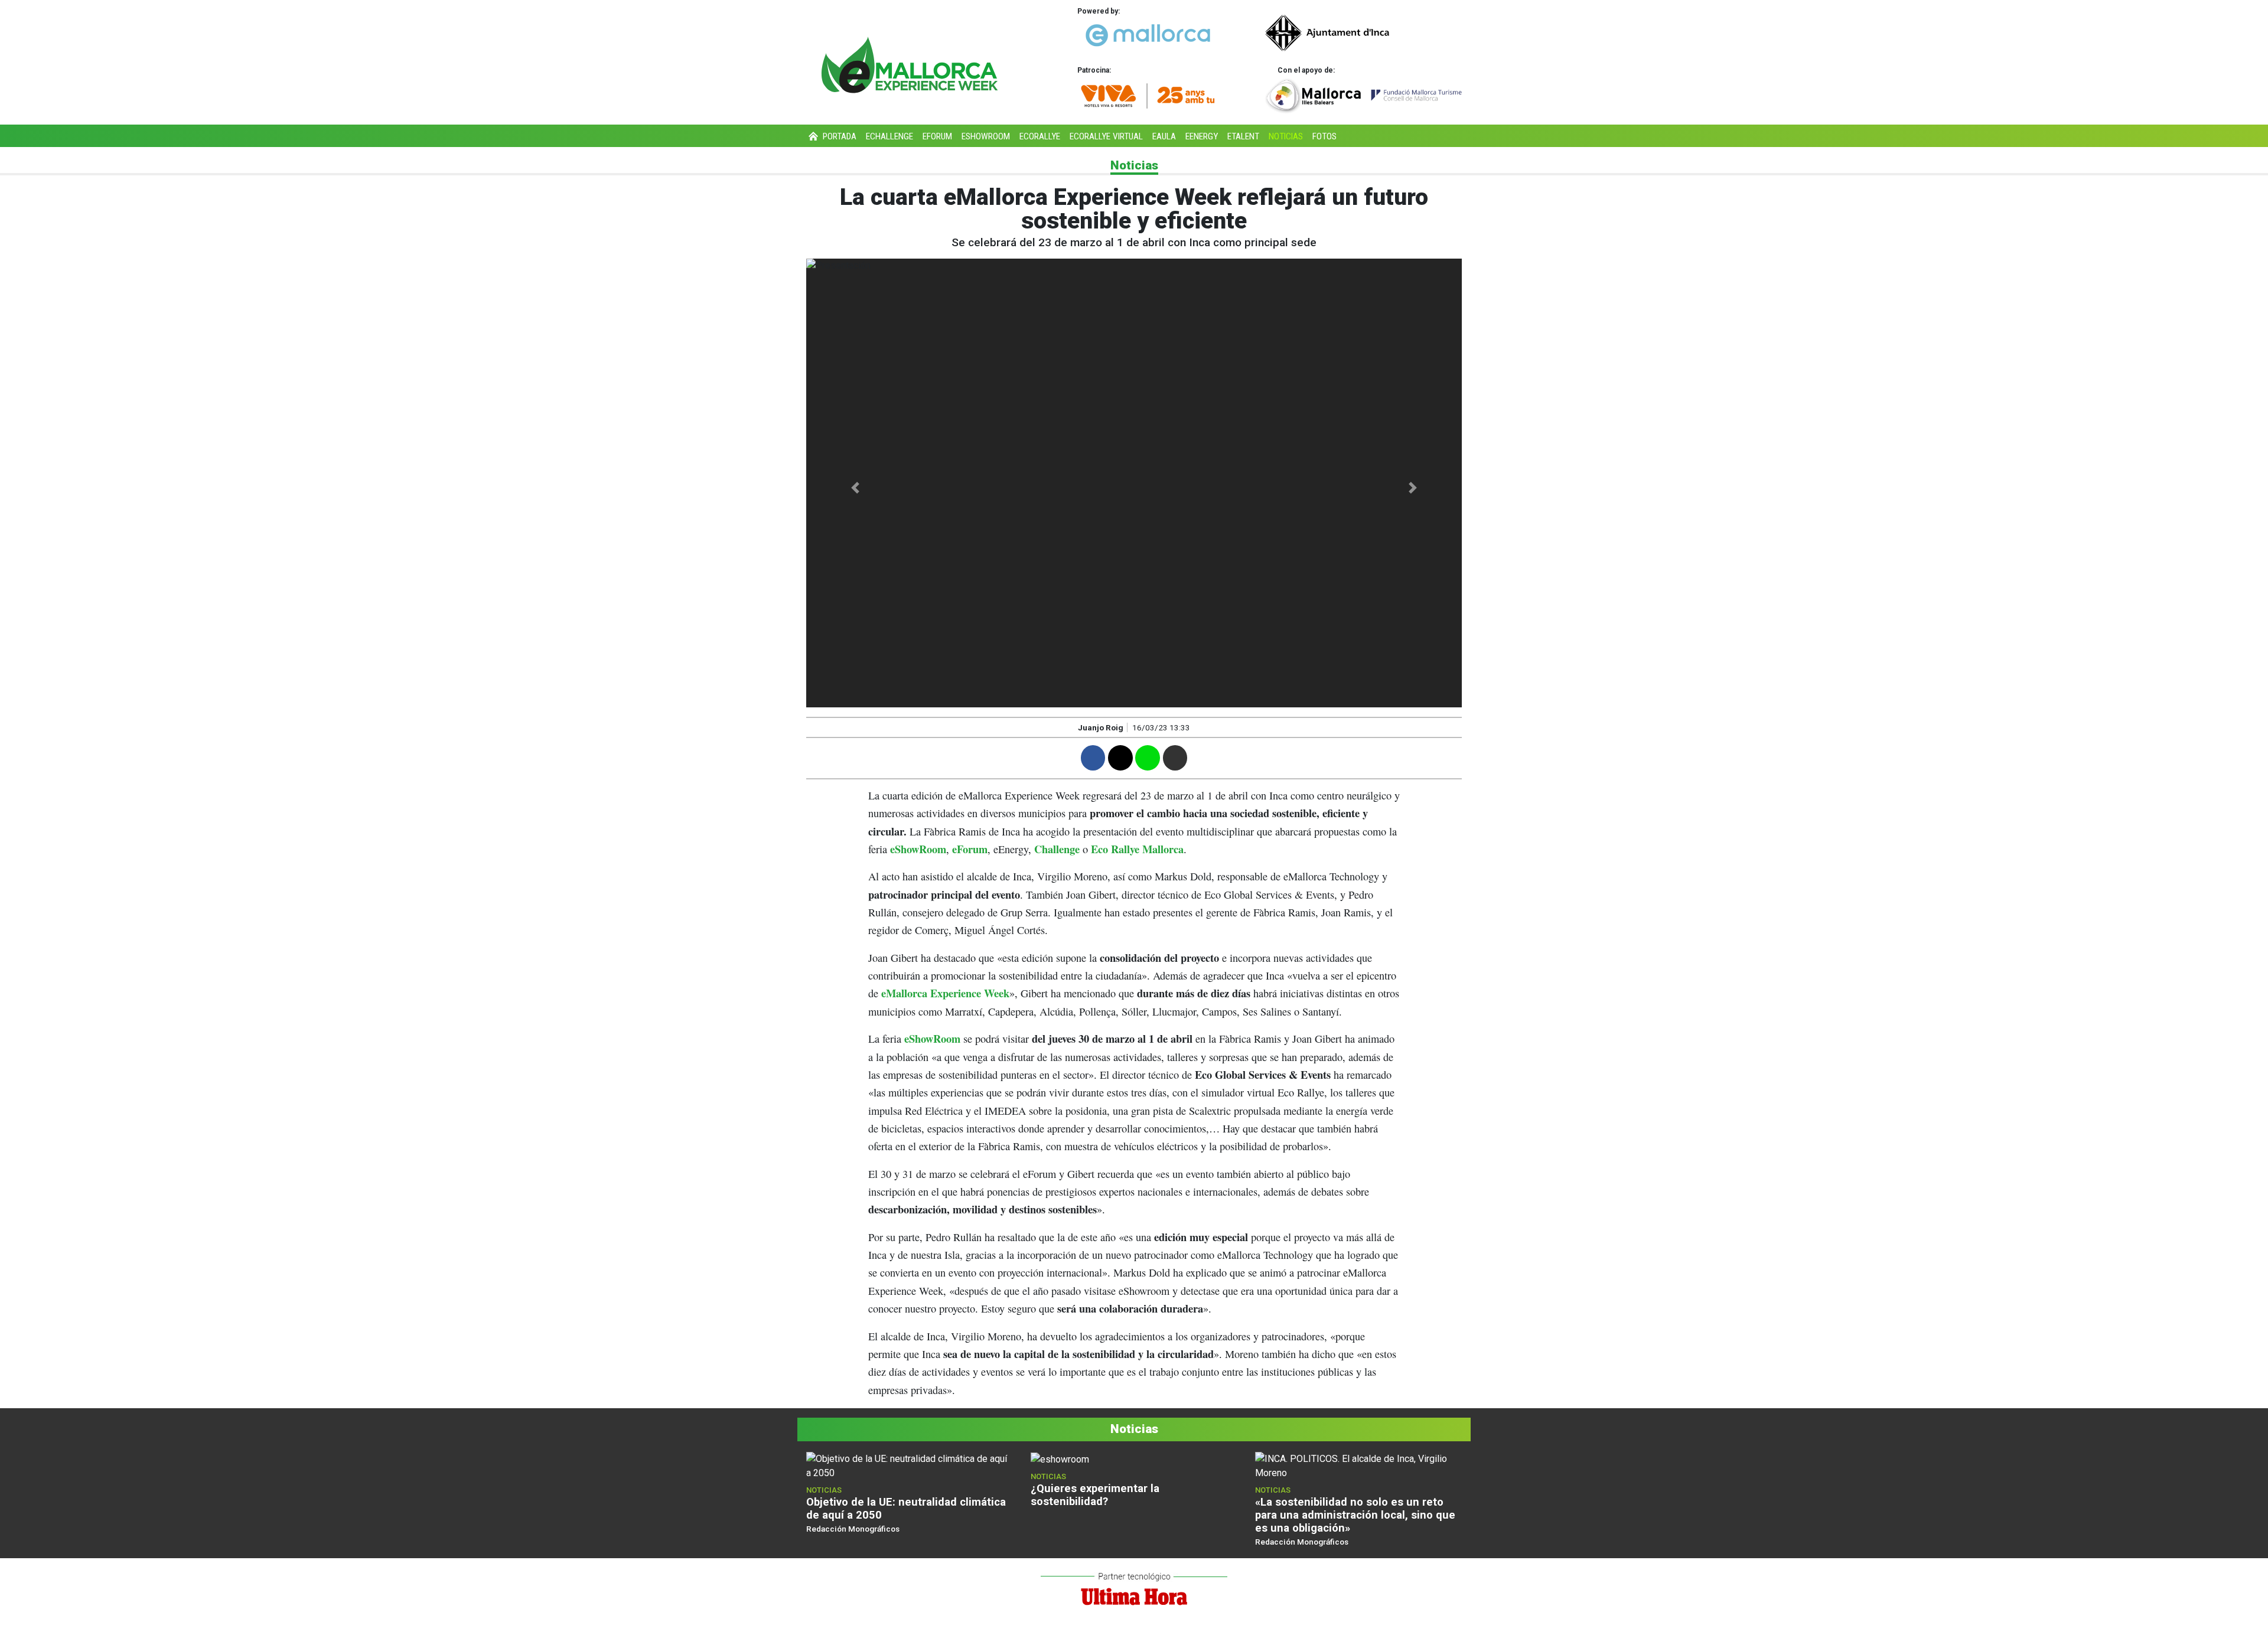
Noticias (1286, 136)
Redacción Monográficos (853, 1529)
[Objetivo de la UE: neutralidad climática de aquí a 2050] (910, 1466)
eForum (937, 136)
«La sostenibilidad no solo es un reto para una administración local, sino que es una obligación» (1355, 1515)
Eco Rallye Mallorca (1137, 849)
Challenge (1057, 849)
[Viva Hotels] (1148, 95)
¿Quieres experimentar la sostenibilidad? (1095, 1495)
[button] (856, 488)
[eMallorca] (1148, 35)
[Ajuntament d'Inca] (1363, 33)
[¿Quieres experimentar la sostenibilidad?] (1060, 1459)
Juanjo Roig (1101, 727)
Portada (838, 136)
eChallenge (889, 136)
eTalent (1243, 136)
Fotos (1324, 136)
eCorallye (1040, 136)
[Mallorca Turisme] (1363, 96)
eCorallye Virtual (1106, 136)
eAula (1164, 136)
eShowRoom (918, 849)
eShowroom (986, 136)
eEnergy (1202, 136)
